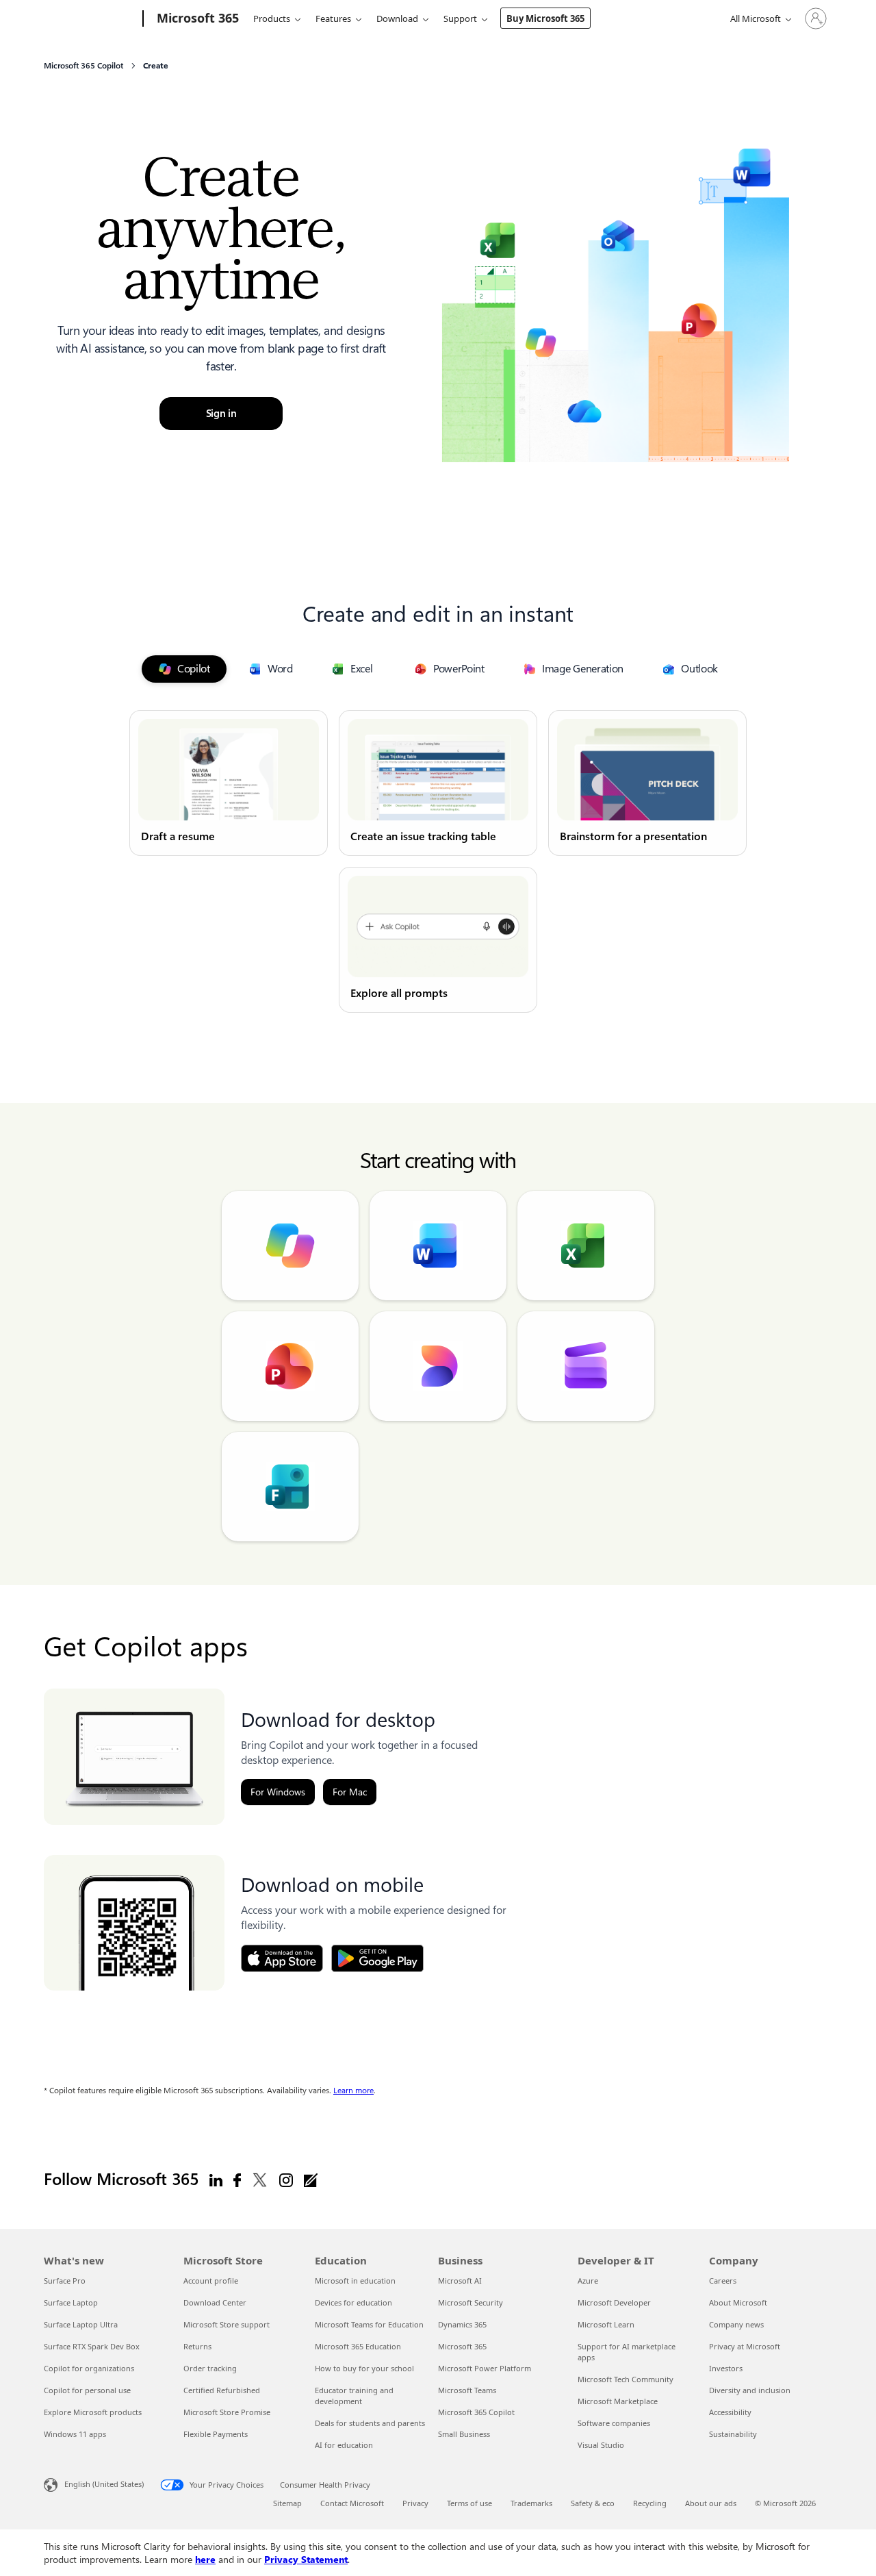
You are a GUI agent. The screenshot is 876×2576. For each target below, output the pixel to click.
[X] (260, 2180)
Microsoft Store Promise (227, 2412)
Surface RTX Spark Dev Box (92, 2346)
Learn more (353, 2091)
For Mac (350, 1792)
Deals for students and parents (370, 2423)
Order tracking (210, 2368)
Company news (736, 2324)
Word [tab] (280, 669)
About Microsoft (738, 2302)
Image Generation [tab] (583, 669)
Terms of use (469, 2503)
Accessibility (730, 2412)
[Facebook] (237, 2180)
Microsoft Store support (227, 2324)
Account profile (211, 2281)
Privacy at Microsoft (745, 2346)
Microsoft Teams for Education (369, 2324)
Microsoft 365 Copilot (476, 2412)
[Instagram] (286, 2180)
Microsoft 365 (462, 2346)
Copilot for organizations (89, 2368)
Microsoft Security (471, 2302)
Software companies (614, 2423)
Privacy (415, 2503)
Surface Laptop (71, 2302)
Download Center (215, 2302)
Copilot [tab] (194, 669)
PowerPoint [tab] (459, 669)
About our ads (711, 2503)
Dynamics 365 (462, 2324)
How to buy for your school (364, 2368)
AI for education (344, 2445)
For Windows (278, 1792)
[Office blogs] (311, 2180)
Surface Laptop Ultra (81, 2324)
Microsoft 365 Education (358, 2346)
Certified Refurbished (222, 2390)
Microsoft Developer (614, 2302)
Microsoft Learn (606, 2324)
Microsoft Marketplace (618, 2401)
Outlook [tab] (699, 669)
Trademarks (531, 2503)
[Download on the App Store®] (282, 1958)
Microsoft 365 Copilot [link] (83, 66)
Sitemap (287, 2503)
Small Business (464, 2434)
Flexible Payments (216, 2434)
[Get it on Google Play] (377, 1958)
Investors (726, 2368)
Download (397, 18)
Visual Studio (601, 2445)
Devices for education (353, 2302)
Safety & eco (593, 2503)
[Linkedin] (216, 2180)
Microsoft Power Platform (485, 2368)
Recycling (650, 2503)
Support (460, 18)
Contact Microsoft (352, 2503)
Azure (588, 2281)
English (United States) (104, 2484)
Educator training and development (354, 2396)
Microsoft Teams (467, 2390)
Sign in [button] (221, 414)
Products (272, 18)
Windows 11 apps (75, 2434)
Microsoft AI (460, 2281)
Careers (723, 2281)
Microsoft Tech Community (626, 2379)
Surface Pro (65, 2281)
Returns (197, 2346)
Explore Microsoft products (93, 2412)
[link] (229, 783)
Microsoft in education (355, 2281)
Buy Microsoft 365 (545, 18)
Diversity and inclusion (750, 2390)
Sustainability (733, 2434)
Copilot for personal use (87, 2390)
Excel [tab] (362, 669)
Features (333, 18)
